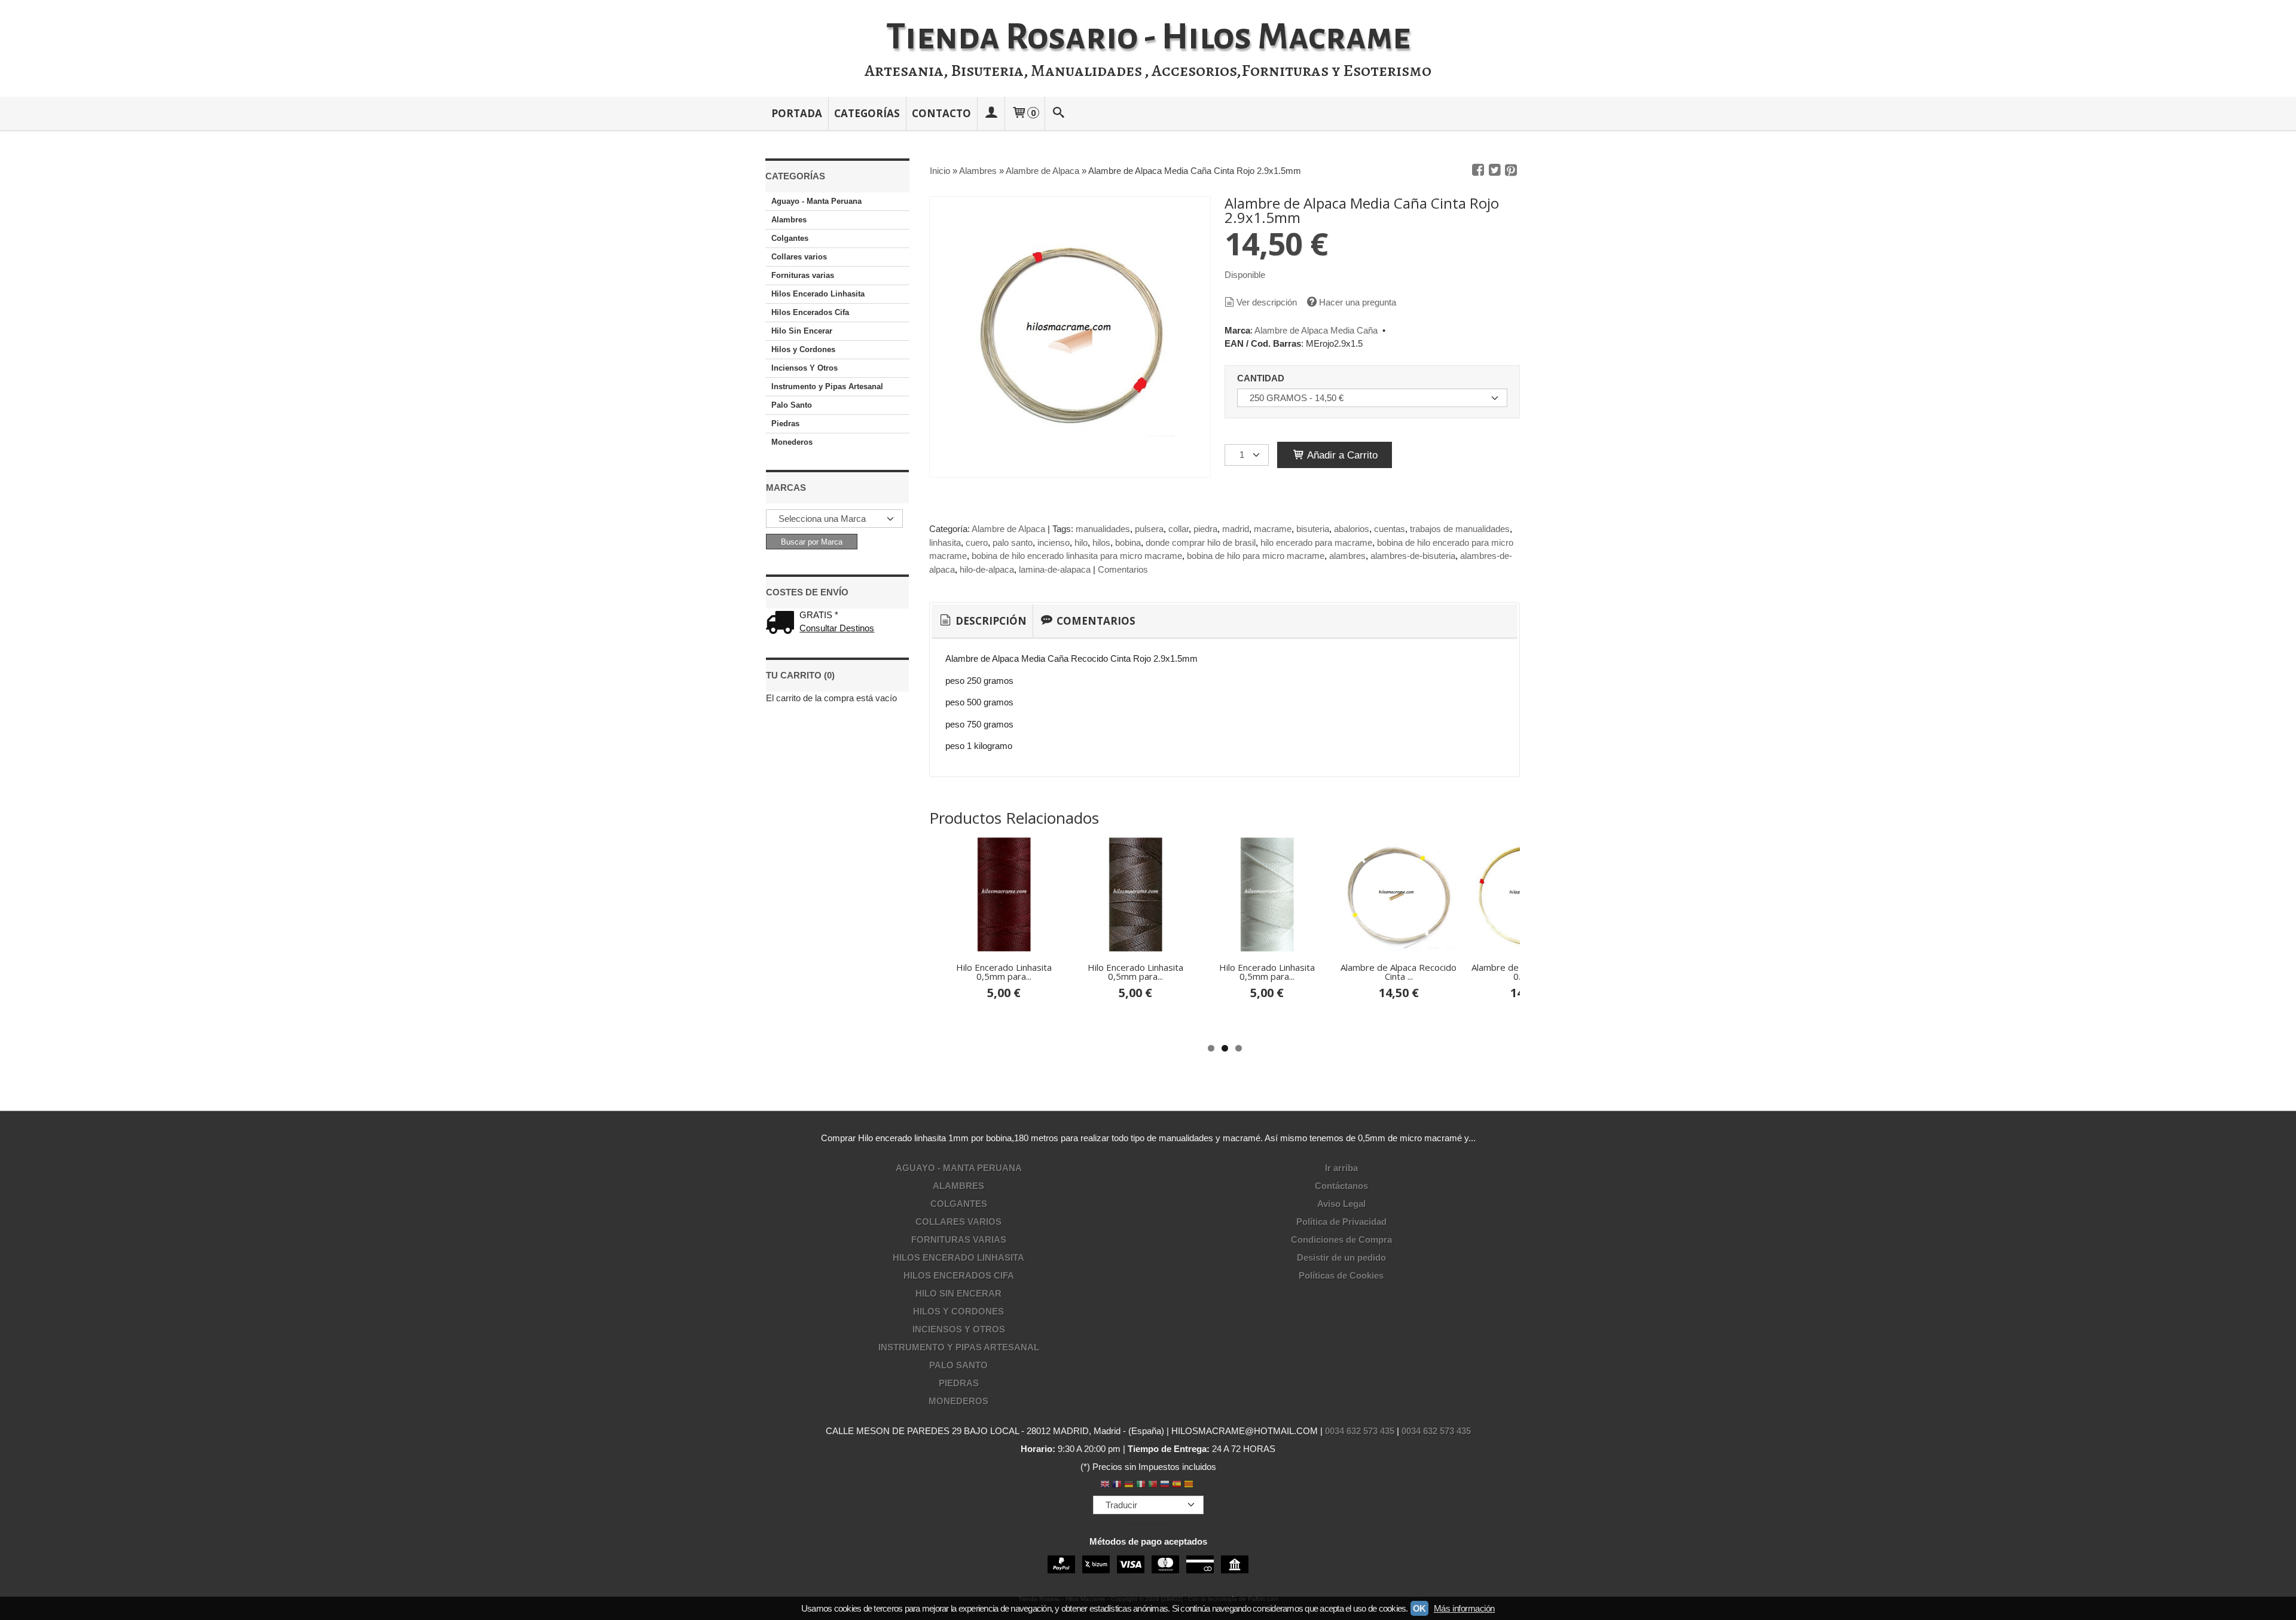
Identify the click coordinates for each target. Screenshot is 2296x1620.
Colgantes (790, 238)
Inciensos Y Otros (804, 368)
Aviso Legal (1341, 1204)
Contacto (941, 113)
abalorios (1352, 529)
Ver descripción (1267, 302)
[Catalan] (1190, 1485)
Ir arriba (1341, 1168)
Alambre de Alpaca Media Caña (1316, 330)
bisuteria (1313, 529)
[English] (1105, 1485)
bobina (1128, 542)
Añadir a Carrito (1341, 455)
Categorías (867, 113)
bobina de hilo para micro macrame (1256, 556)
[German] (1129, 1485)
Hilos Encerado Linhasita (818, 294)
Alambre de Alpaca (1008, 529)
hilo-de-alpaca (987, 569)
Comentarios (1123, 569)
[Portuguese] (1153, 1485)
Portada (797, 113)
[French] (1117, 1485)
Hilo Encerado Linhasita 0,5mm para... (1004, 972)
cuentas (1390, 529)
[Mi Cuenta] (991, 113)
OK (1419, 1608)
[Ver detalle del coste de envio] (783, 624)
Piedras (785, 424)
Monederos (792, 442)
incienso (1054, 542)
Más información (1464, 1608)
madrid (1236, 529)
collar (1178, 529)
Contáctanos (1341, 1186)
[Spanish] (1177, 1485)
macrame (1273, 529)
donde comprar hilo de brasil (1201, 542)
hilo (1081, 542)
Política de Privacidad (1341, 1222)
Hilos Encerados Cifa (810, 312)
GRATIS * (819, 615)
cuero (977, 542)
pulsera (1149, 529)
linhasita (945, 542)
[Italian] (1141, 1485)
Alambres (789, 220)
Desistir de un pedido (1341, 1257)
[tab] (982, 621)
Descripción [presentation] (990, 621)
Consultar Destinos (837, 628)
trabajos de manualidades (1460, 529)
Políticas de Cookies (1341, 1275)
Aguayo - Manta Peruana (816, 201)
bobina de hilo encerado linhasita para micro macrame (1077, 556)
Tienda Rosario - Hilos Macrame (1148, 37)
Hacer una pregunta (1358, 302)
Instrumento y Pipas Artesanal (827, 386)
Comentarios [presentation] (1095, 621)
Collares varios (799, 257)
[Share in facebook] (1478, 170)
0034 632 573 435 (1360, 1431)
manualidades (1103, 529)
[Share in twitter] (1495, 170)
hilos (1101, 542)
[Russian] (1165, 1485)
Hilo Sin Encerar (802, 331)
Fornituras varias (803, 275)
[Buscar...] (1059, 113)
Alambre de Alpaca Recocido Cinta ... (1399, 972)
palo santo (1013, 542)
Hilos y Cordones (803, 349)
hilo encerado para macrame (1316, 542)
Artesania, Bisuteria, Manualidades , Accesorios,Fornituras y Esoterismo (1148, 71)
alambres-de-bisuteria (1413, 556)
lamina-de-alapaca (1055, 569)
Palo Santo (792, 405)
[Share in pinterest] (1511, 170)
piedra (1205, 529)
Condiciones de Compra (1341, 1240)
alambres (1347, 556)
